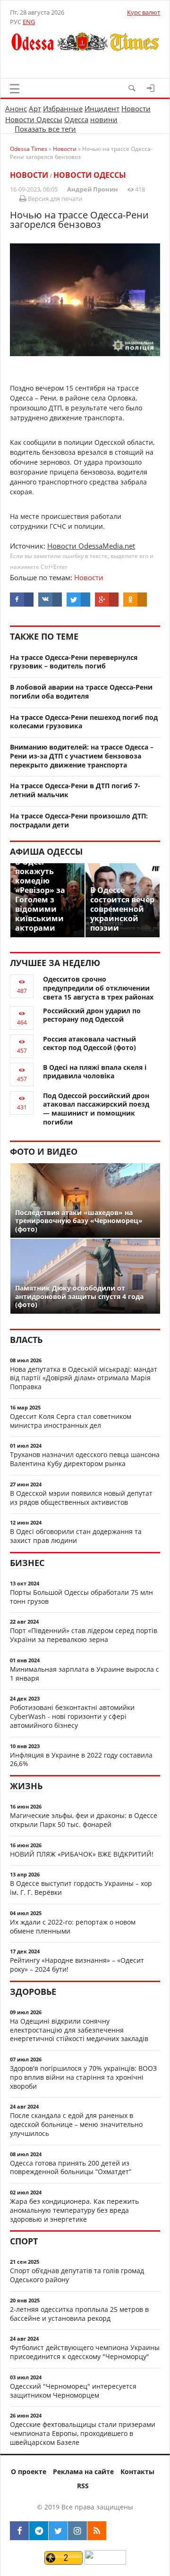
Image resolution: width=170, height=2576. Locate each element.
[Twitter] (58, 2531)
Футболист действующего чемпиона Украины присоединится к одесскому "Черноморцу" (85, 2352)
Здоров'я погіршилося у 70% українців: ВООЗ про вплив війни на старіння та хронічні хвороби (83, 2077)
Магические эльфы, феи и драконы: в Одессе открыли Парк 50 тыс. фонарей (84, 1820)
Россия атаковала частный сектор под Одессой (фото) (89, 1043)
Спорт (24, 2241)
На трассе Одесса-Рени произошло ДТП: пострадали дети (79, 820)
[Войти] (151, 88)
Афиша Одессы (46, 851)
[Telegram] (39, 2531)
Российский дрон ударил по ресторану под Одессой (92, 1015)
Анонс (16, 108)
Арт (35, 108)
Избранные (63, 108)
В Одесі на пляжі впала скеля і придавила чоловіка (95, 1072)
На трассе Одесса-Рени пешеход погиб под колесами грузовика (84, 722)
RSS (83, 2486)
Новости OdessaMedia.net (91, 546)
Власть (26, 1340)
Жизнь (26, 1786)
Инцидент (102, 108)
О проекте (29, 2472)
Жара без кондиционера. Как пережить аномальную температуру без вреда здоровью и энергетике (74, 2210)
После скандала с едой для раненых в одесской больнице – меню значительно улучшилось (76, 2124)
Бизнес (27, 1563)
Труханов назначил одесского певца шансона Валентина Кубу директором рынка (85, 1459)
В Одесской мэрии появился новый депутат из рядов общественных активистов (81, 1498)
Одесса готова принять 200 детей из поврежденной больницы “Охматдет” (71, 2168)
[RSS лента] (97, 2531)
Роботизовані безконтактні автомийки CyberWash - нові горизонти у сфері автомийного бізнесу (72, 1716)
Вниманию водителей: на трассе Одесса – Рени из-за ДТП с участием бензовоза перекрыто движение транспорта (82, 756)
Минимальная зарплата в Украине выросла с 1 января (85, 1674)
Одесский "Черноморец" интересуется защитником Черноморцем (73, 2391)
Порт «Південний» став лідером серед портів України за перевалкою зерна (84, 1635)
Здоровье (33, 1992)
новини (104, 119)
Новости (136, 108)
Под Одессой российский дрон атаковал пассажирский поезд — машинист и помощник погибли (96, 1109)
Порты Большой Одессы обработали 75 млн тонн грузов (81, 1597)
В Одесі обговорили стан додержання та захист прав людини (76, 1536)
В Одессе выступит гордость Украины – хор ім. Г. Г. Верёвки (81, 1888)
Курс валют (144, 12)
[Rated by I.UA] (105, 2562)
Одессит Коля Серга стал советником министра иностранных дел (71, 1421)
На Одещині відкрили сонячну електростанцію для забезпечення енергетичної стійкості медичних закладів (79, 2030)
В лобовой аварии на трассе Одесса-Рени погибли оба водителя (81, 692)
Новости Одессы (34, 119)
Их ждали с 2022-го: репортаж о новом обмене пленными (73, 1926)
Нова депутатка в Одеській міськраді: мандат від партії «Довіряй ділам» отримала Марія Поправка (84, 1378)
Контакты (137, 2472)
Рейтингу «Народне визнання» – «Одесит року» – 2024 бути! (77, 1965)
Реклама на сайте (83, 2472)
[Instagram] (77, 2531)
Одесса (76, 119)
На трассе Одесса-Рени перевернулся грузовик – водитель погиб (74, 662)
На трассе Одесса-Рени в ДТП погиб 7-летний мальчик (75, 790)
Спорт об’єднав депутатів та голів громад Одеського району (77, 2275)
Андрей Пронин (93, 189)
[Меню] (15, 89)
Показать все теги (45, 129)
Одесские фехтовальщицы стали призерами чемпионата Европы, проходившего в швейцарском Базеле (83, 2433)
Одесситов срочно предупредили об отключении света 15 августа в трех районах (98, 988)
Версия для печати (54, 199)
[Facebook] (19, 2531)
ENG (29, 22)
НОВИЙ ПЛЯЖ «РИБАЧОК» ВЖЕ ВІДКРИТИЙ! (82, 1854)
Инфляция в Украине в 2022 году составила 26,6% (81, 1759)
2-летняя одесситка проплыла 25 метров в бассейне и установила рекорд (79, 2314)
